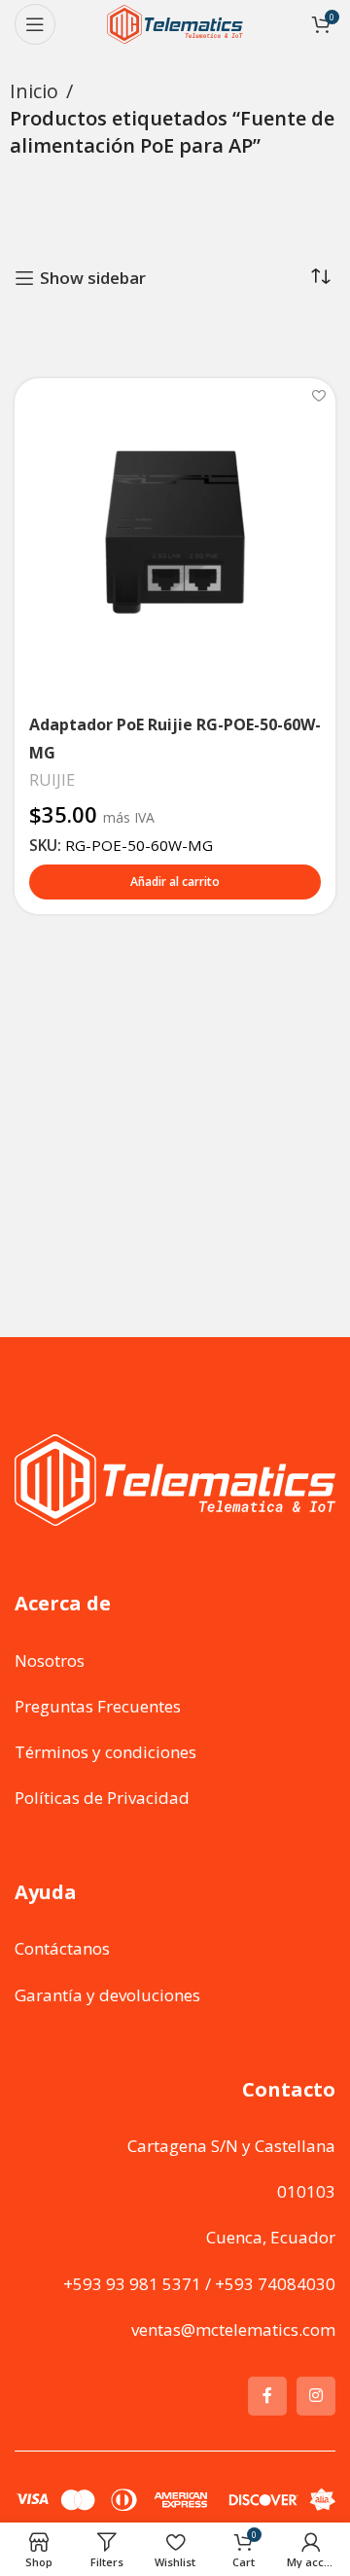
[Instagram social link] (316, 2396)
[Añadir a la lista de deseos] (318, 395)
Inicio (34, 91)
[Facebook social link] (267, 2396)
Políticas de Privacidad (102, 1798)
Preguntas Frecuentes (98, 1706)
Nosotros (50, 1660)
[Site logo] (175, 23)
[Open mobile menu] (35, 24)
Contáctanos (62, 1948)
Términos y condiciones (105, 1752)
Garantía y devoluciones (107, 1995)
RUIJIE (52, 780)
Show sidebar (93, 278)
